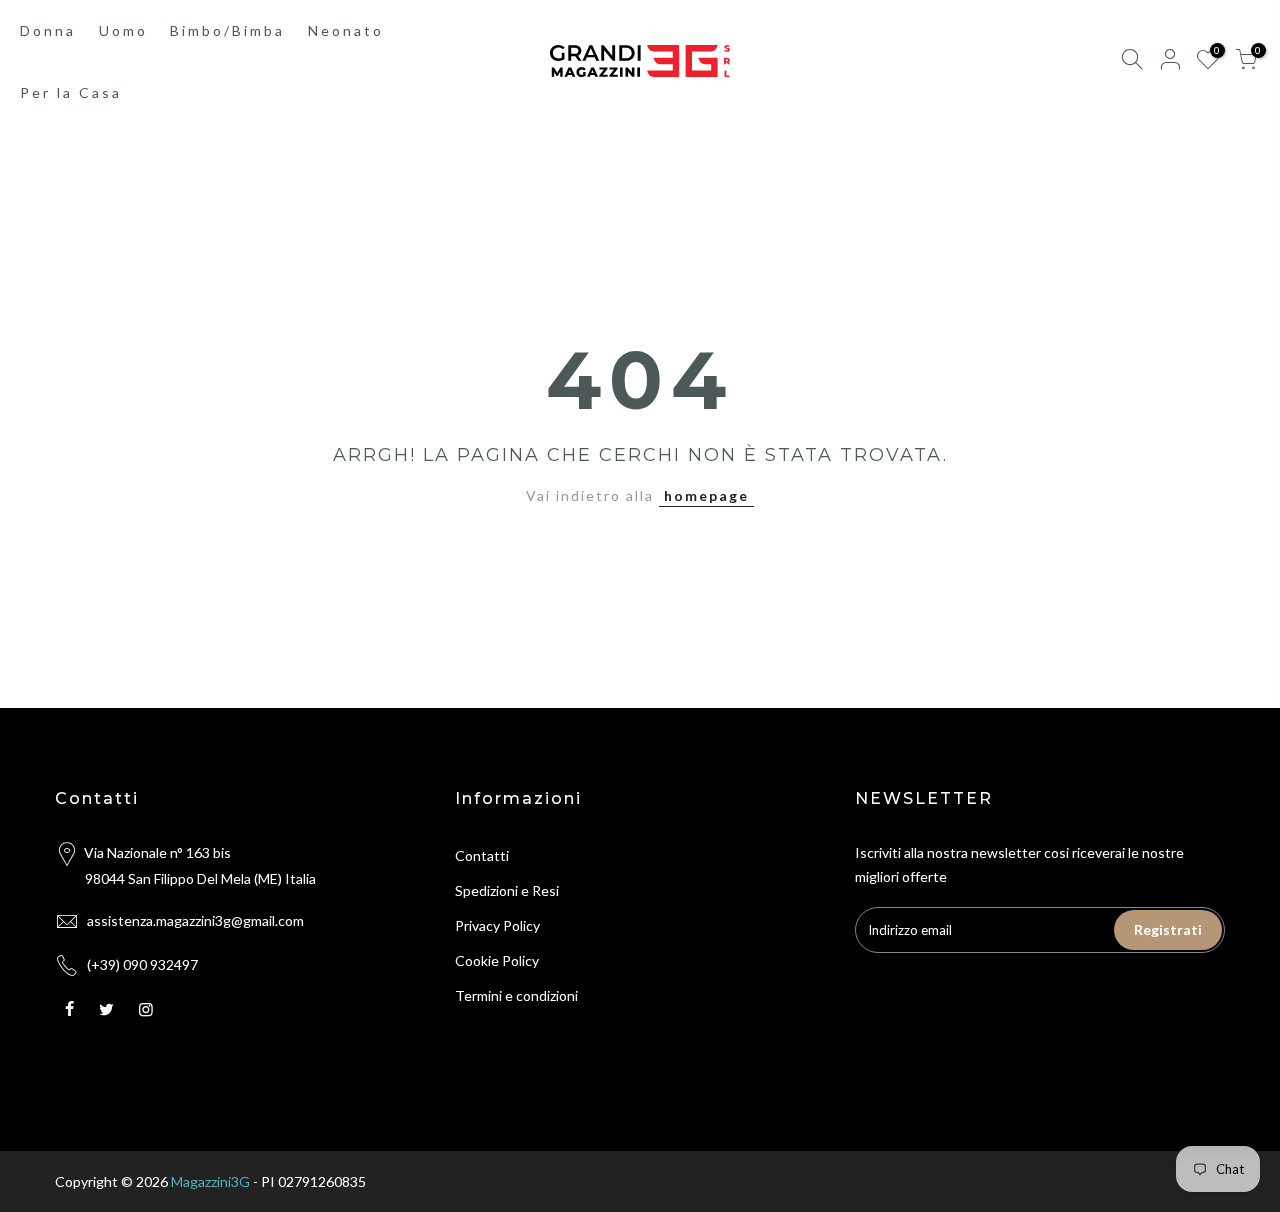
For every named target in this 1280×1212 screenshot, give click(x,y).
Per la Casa (71, 92)
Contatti (482, 855)
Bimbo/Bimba (227, 30)
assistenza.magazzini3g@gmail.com (195, 920)
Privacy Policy (497, 925)
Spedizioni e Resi (507, 890)
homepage (706, 495)
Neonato (346, 30)
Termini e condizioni (516, 995)
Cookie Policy (497, 960)
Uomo (123, 30)
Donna (48, 30)
